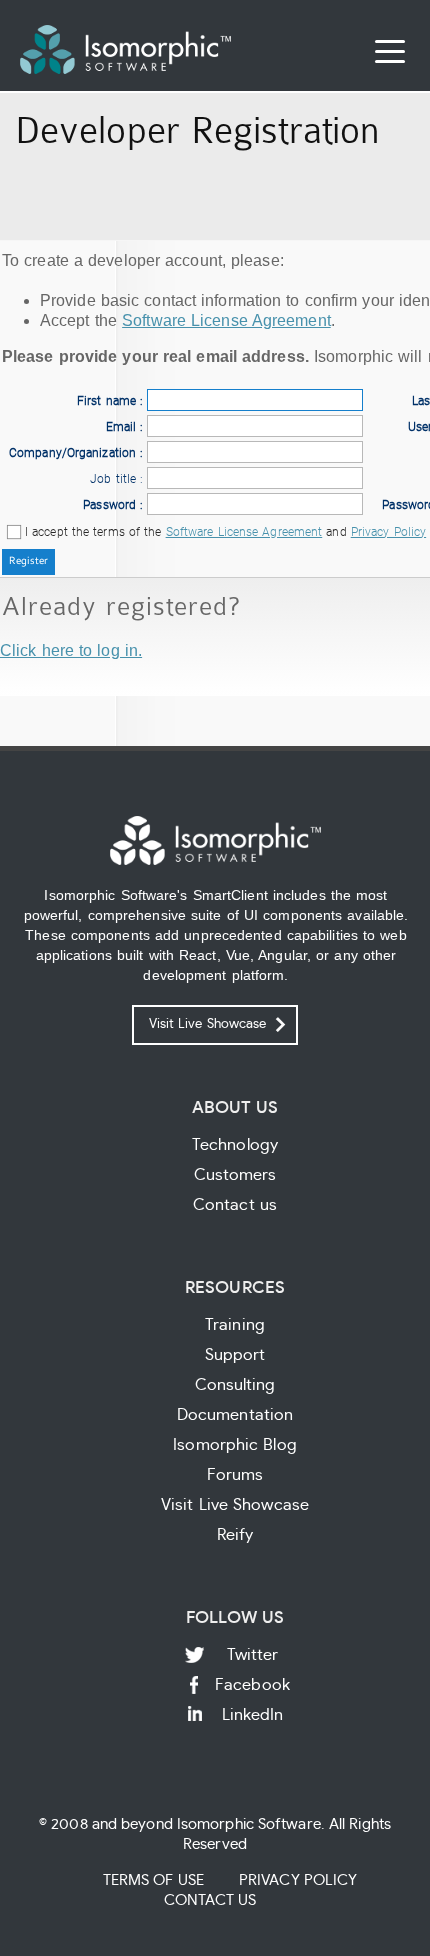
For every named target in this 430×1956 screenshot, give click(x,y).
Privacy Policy (388, 532)
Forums (235, 1475)
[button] (28, 562)
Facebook (252, 1685)
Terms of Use (153, 1880)
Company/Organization (72, 453)
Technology (235, 1145)
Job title (113, 479)
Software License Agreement (226, 320)
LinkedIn (253, 1715)
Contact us (235, 1205)
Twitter (253, 1655)
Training (235, 1325)
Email (121, 427)
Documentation (235, 1415)
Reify (235, 1535)
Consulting (235, 1385)
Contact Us (210, 1900)
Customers (235, 1175)
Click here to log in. (71, 650)
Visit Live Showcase (208, 1024)
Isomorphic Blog (235, 1445)
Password (109, 505)
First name (106, 401)
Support (235, 1355)
